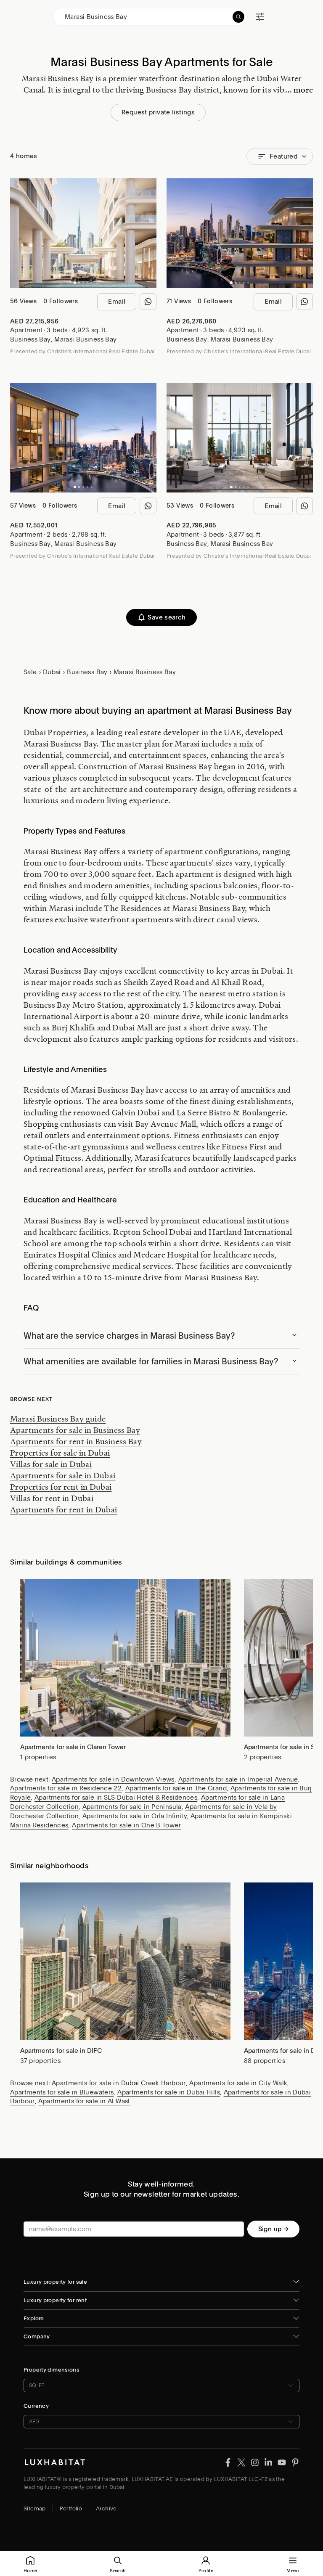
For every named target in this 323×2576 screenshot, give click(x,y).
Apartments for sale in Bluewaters (62, 2092)
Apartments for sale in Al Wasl (84, 2101)
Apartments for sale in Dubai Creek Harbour (119, 2083)
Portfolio (71, 2508)
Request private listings (158, 112)
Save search (167, 617)
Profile (206, 2571)
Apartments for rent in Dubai (64, 1509)
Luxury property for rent (55, 2300)
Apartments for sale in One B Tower (126, 1825)
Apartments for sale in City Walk (238, 2083)
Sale (30, 672)
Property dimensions (52, 2370)
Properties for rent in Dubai (61, 1487)
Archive (106, 2508)
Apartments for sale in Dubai (63, 1475)
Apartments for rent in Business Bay (76, 1441)
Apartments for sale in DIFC (61, 2051)
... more (299, 90)
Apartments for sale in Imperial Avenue (238, 1779)
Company (37, 2336)
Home (30, 2571)
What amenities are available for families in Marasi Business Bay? (151, 1361)
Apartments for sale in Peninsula (132, 1807)
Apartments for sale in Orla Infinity (135, 1816)
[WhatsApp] (148, 302)
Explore (34, 2318)
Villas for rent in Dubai (52, 1498)
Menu (293, 2571)
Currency (36, 2406)
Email (117, 302)
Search (118, 2571)
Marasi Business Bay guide (58, 1419)
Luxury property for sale (55, 2282)
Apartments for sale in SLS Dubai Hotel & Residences (116, 1798)
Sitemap (35, 2508)
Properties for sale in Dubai (60, 1453)
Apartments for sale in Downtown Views (113, 1779)
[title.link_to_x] (228, 2462)
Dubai (52, 672)
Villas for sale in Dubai (51, 1464)
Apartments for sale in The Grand (176, 1788)
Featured (283, 156)
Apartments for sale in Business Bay (75, 1430)
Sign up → (273, 2229)
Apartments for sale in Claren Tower (73, 1747)
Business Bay (30, 339)
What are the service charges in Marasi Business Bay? (129, 1336)
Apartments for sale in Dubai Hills (169, 2092)
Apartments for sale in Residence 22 (66, 1788)
